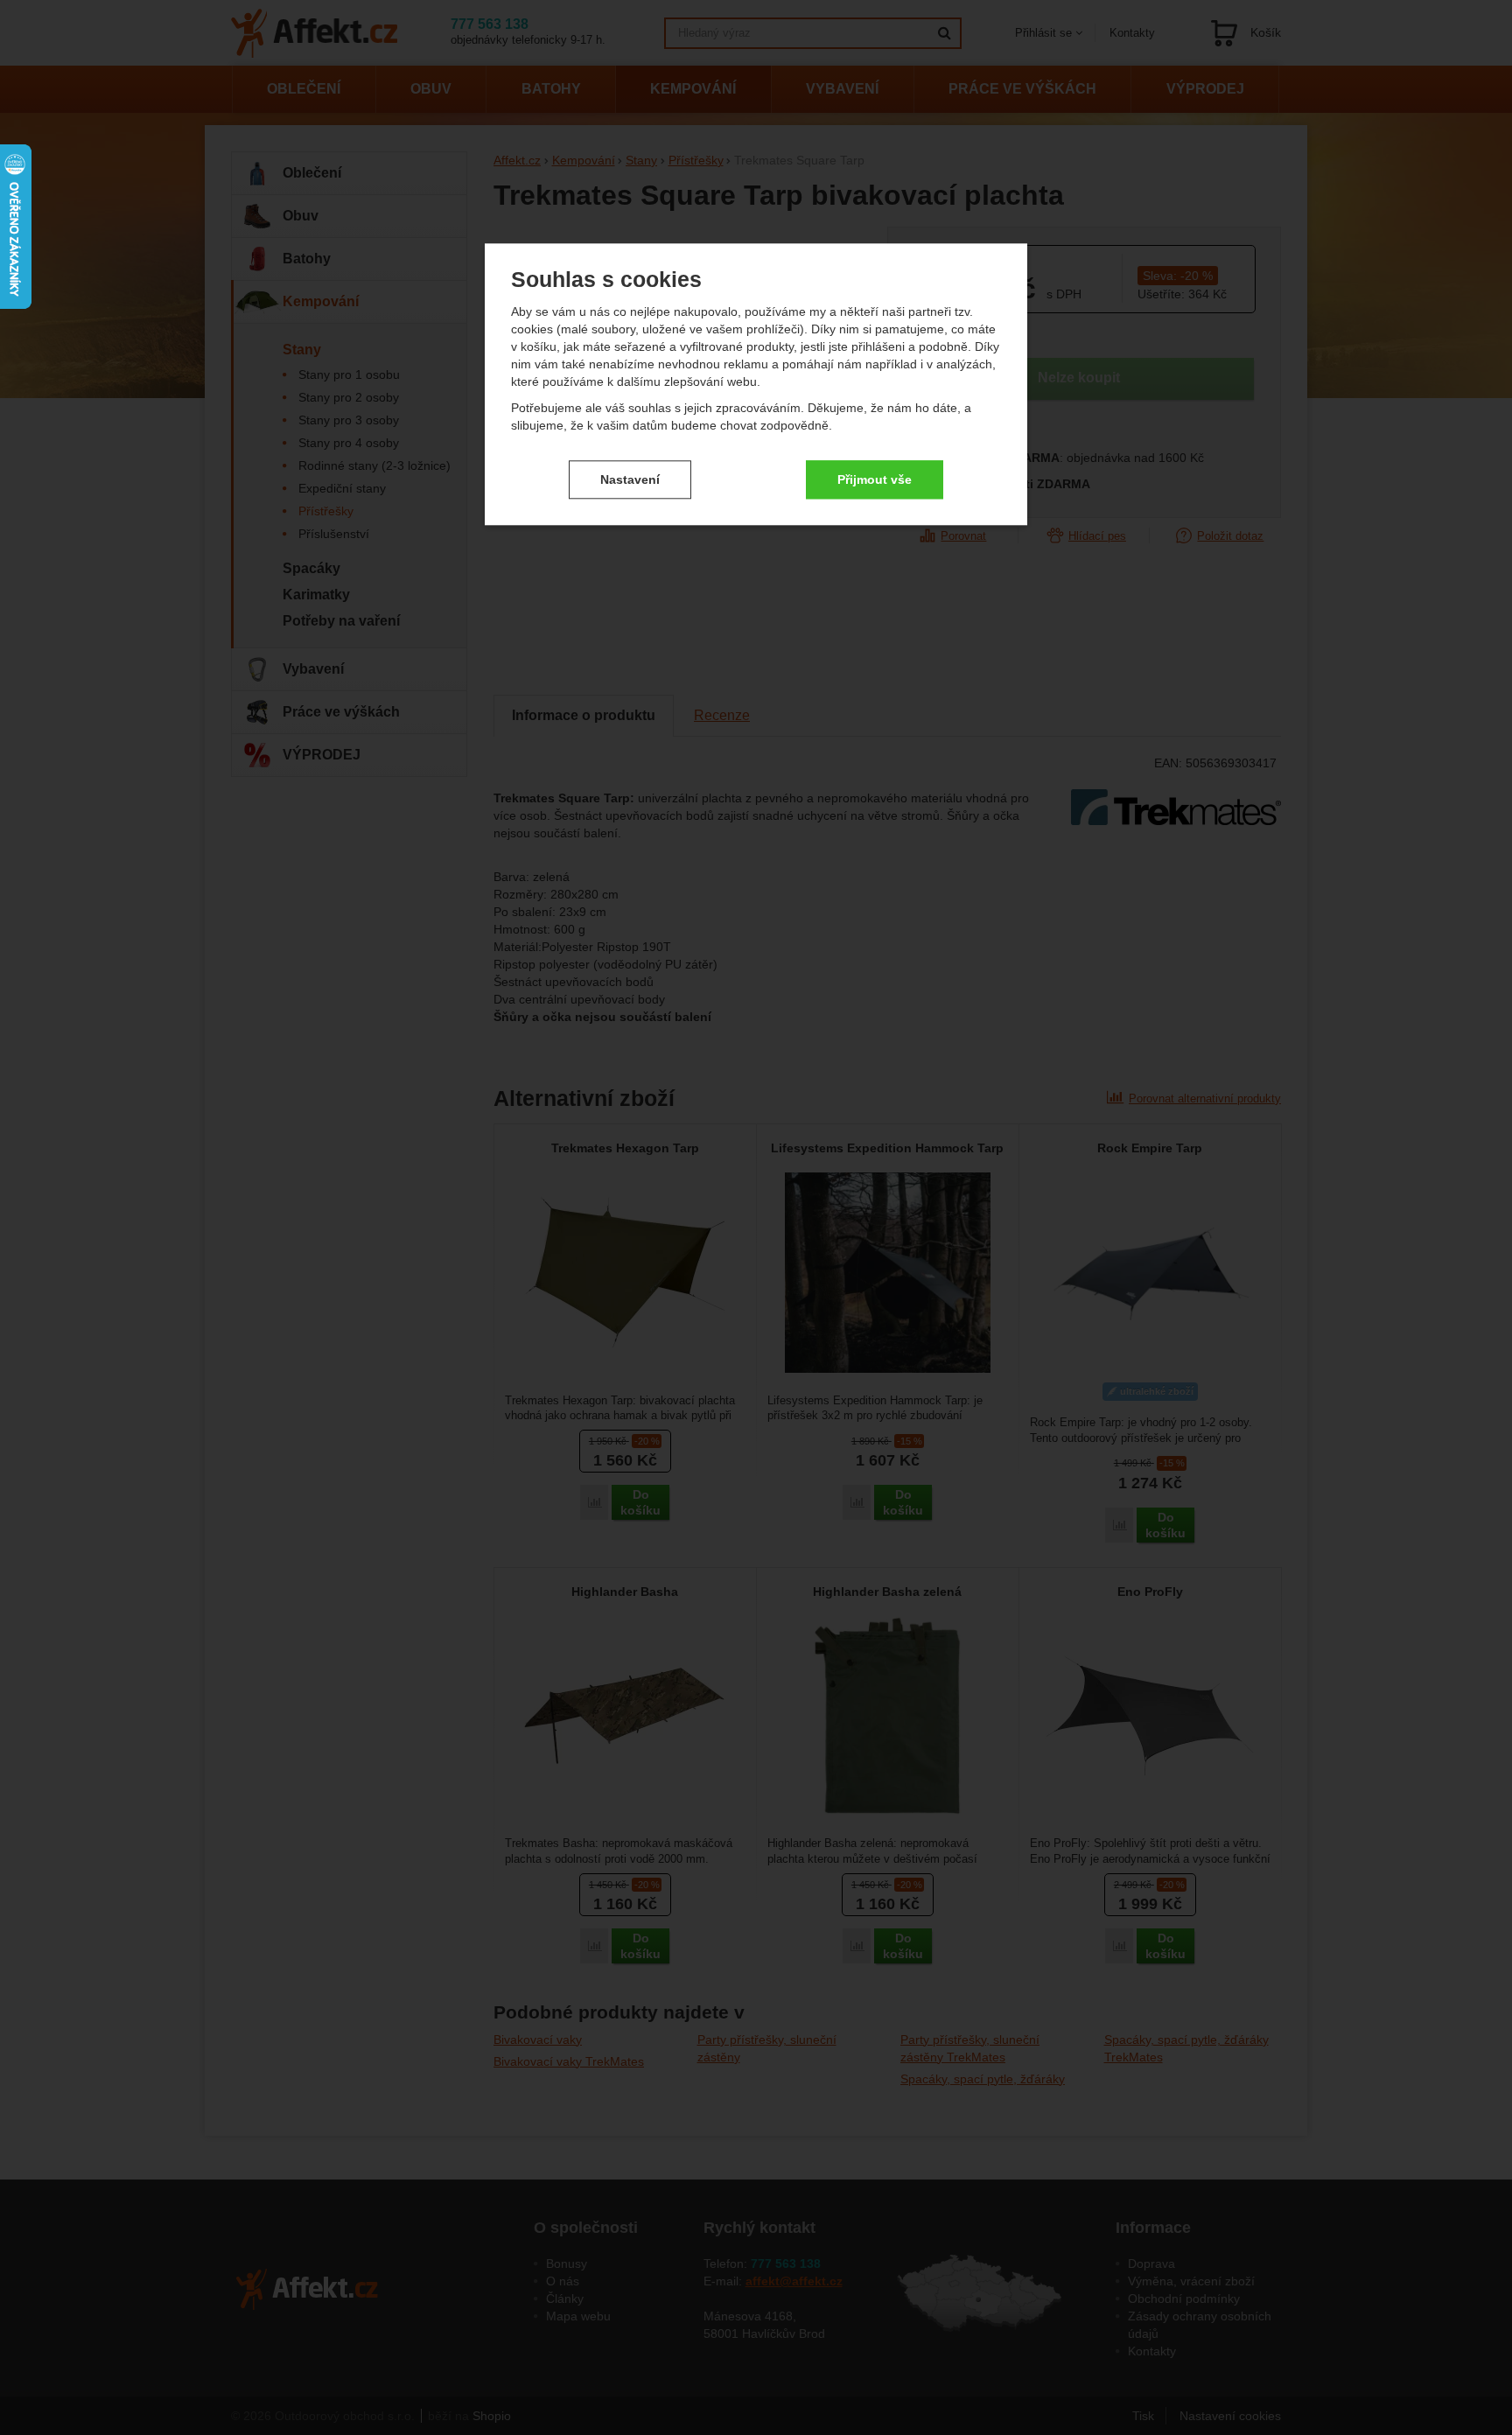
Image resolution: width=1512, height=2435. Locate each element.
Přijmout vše (875, 479)
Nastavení (630, 479)
